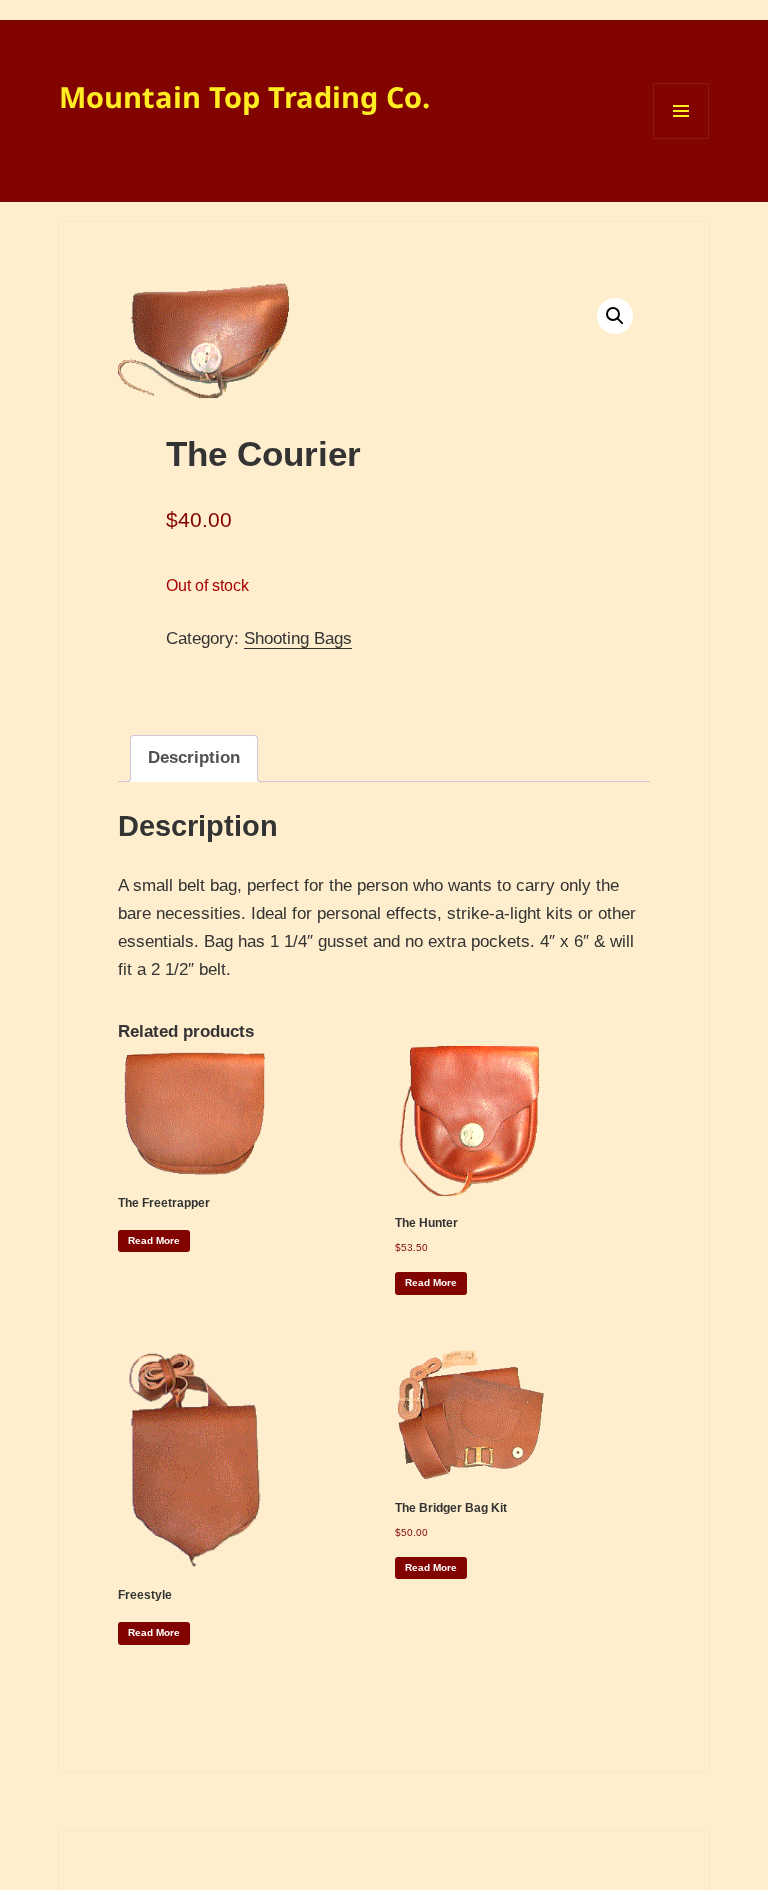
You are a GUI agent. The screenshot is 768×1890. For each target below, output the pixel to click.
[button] (615, 316)
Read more (154, 1240)
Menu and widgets (681, 138)
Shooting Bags (298, 638)
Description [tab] (194, 757)
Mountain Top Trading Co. (244, 96)
